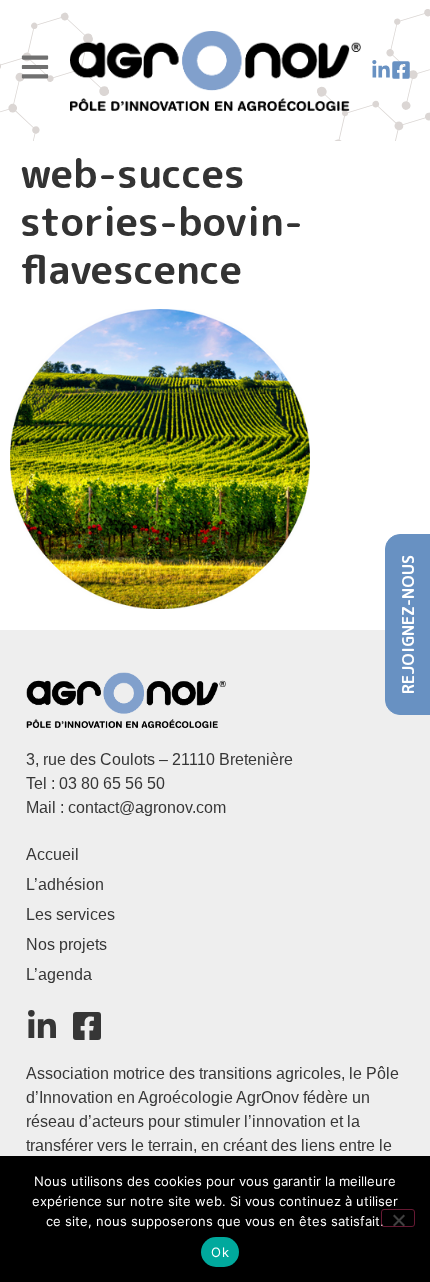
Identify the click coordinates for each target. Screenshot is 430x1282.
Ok (220, 1252)
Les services (70, 914)
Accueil (52, 854)
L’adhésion (65, 884)
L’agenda (59, 974)
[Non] (398, 1218)
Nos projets (66, 944)
